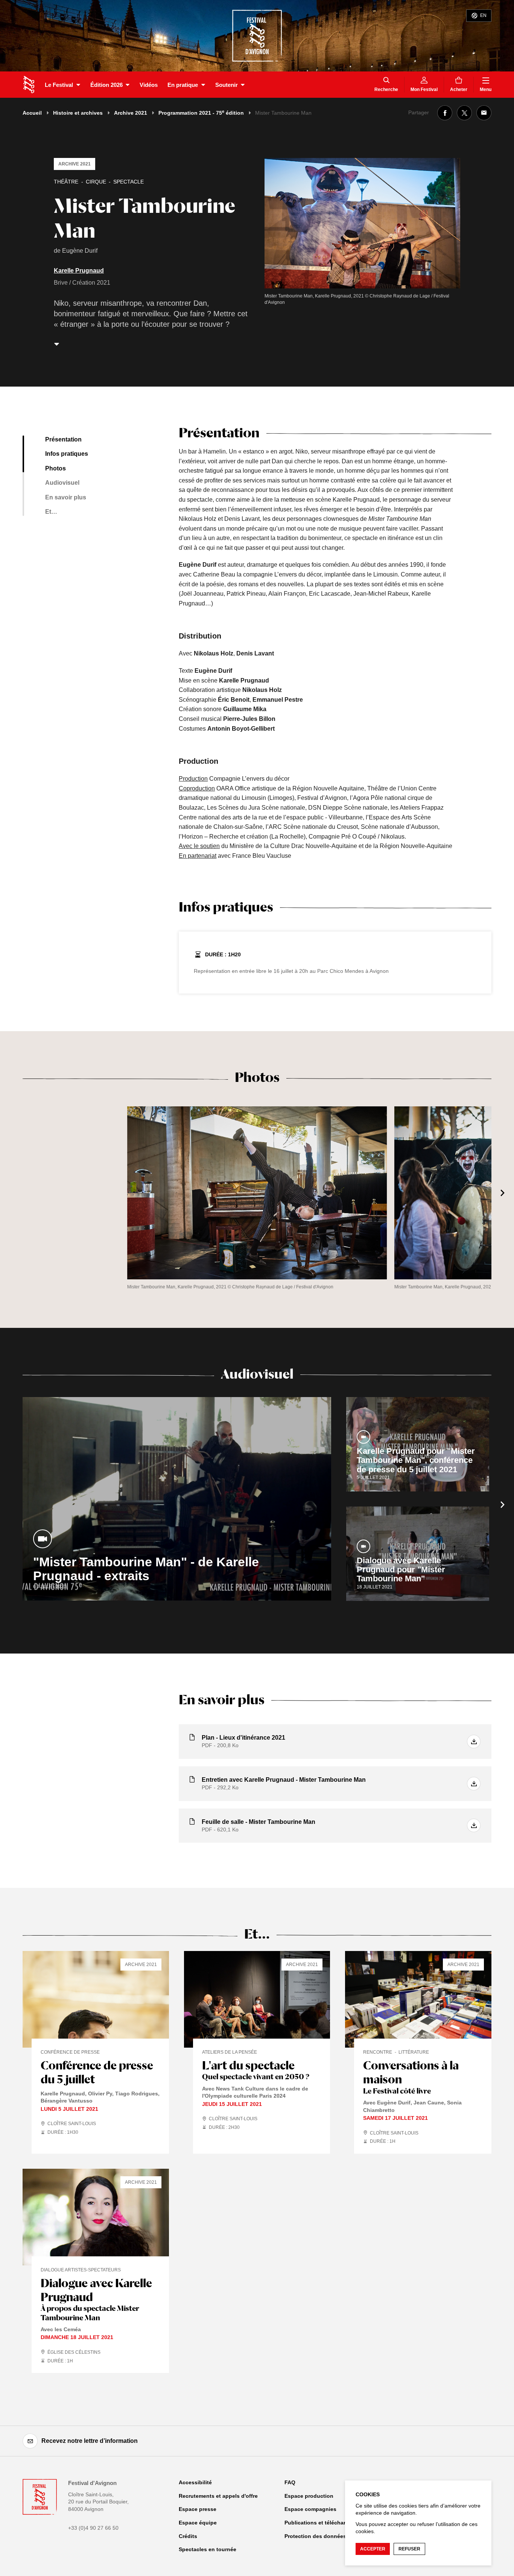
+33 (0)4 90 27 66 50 (93, 2528)
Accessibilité (195, 2482)
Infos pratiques (67, 454)
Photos (56, 468)
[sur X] (464, 113)
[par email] (484, 113)
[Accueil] (29, 85)
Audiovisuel (62, 483)
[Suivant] (503, 1193)
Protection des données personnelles (333, 2536)
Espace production (309, 2496)
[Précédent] (11, 1193)
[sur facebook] (445, 113)
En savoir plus (66, 497)
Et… (51, 512)
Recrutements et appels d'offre (218, 2496)
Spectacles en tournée (208, 2549)
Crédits (188, 2536)
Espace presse (198, 2509)
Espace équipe (198, 2523)
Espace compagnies (310, 2509)
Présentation (63, 439)
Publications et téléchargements (326, 2523)
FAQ (290, 2482)
